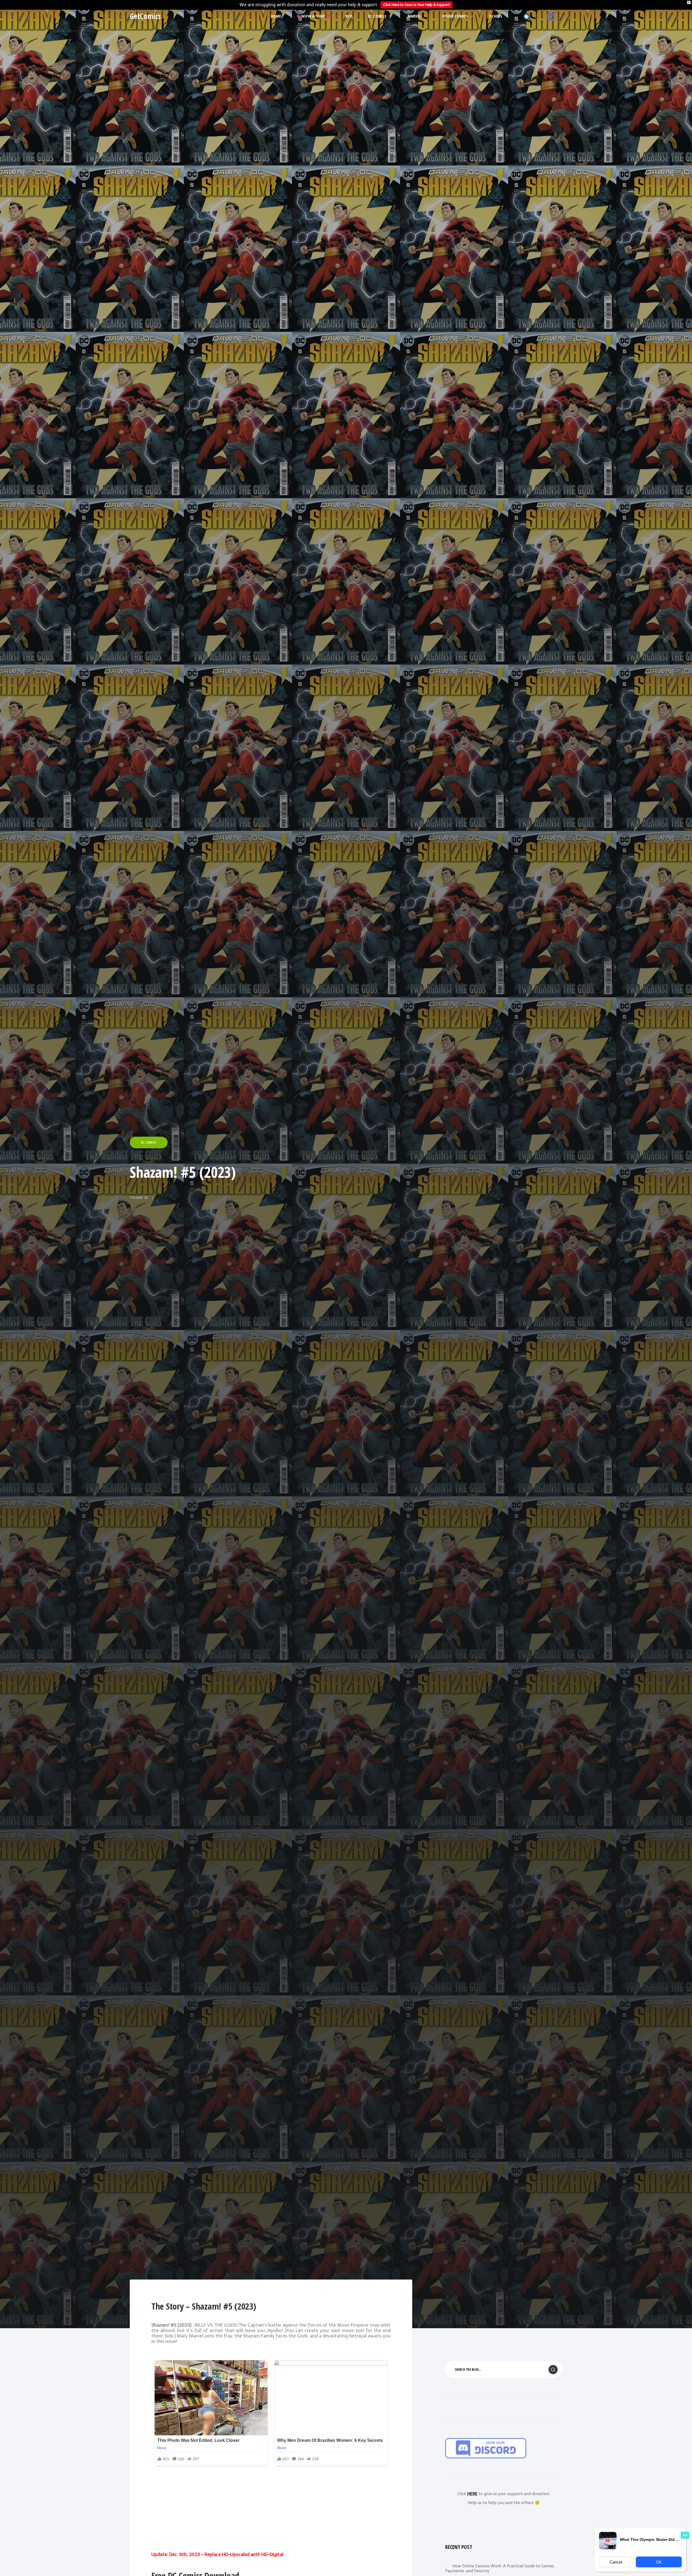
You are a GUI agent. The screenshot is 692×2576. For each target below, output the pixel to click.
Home (276, 16)
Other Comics (455, 16)
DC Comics (377, 16)
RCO (349, 16)
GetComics (145, 16)
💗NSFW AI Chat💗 (313, 16)
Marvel (414, 16)
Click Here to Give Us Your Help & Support (417, 5)
